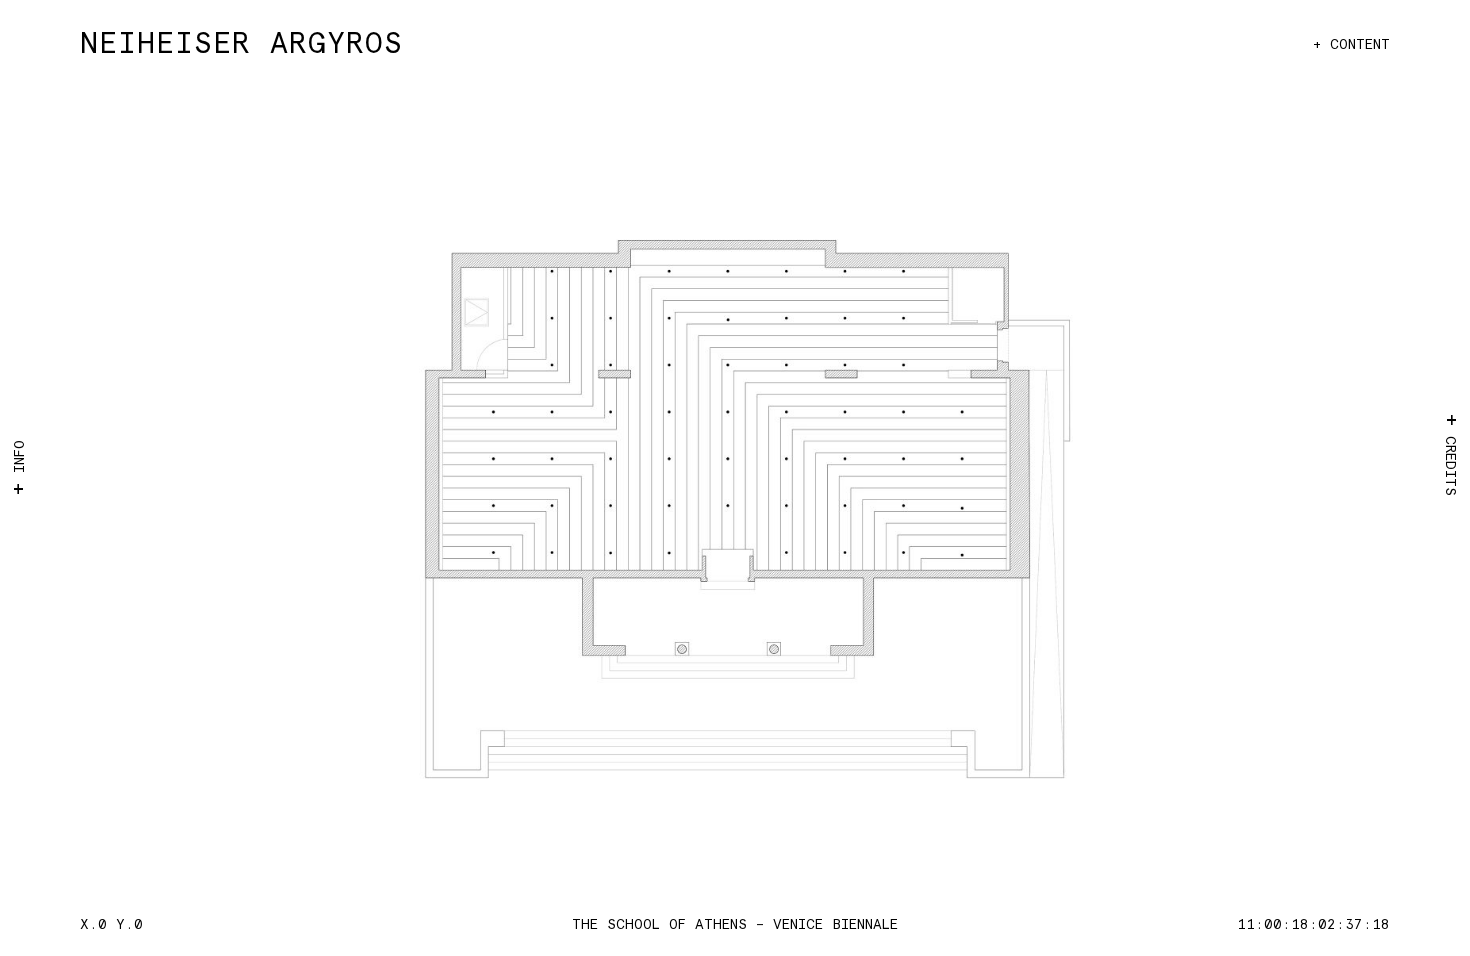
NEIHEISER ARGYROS (241, 44)
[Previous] (437, 498)
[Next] (1032, 498)
